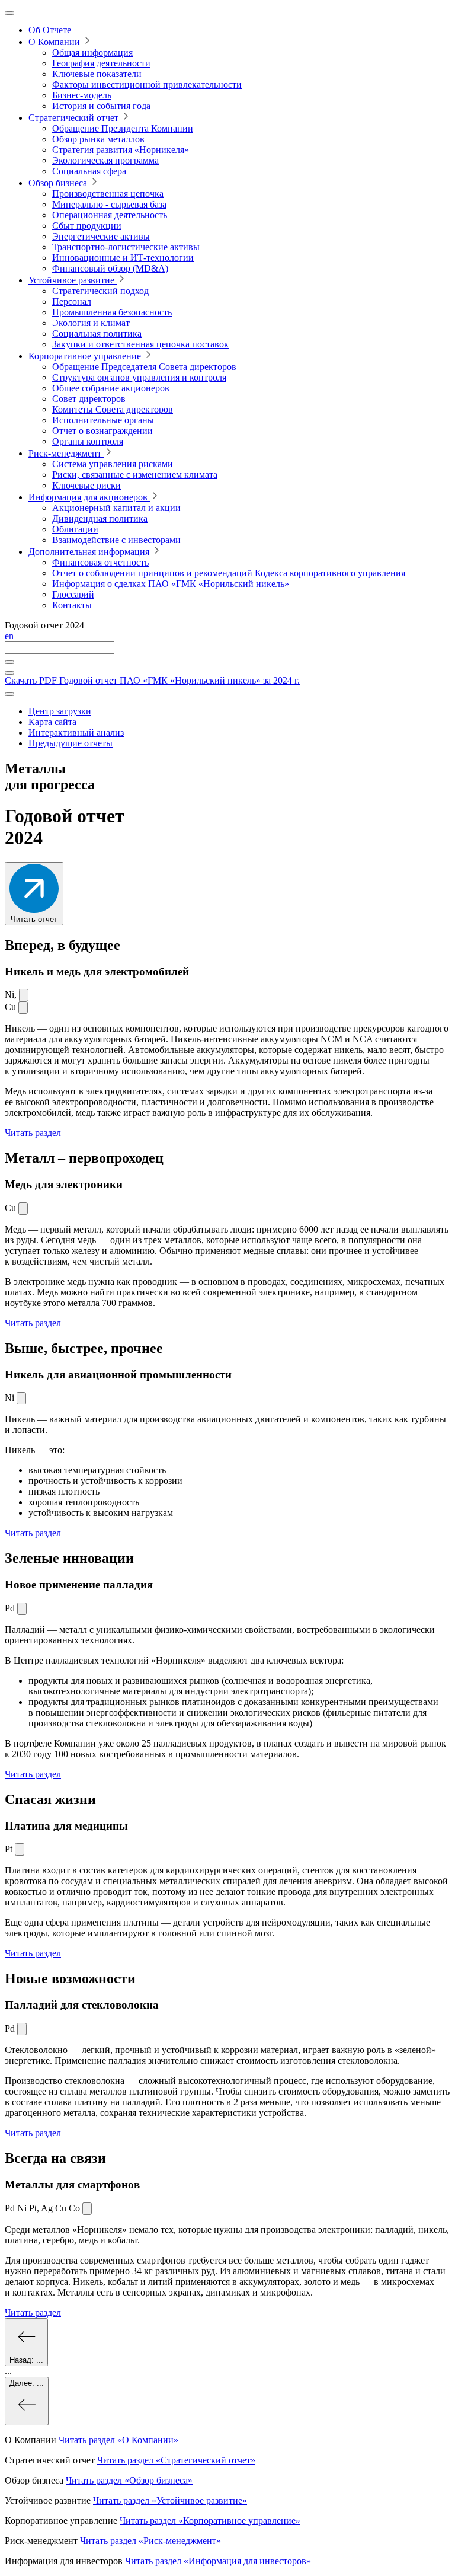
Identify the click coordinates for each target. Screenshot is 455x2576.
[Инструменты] (9, 694)
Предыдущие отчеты (71, 743)
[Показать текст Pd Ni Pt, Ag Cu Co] (87, 2209)
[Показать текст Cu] (23, 1008)
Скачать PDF (152, 680)
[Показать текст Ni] (24, 995)
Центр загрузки (60, 711)
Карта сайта (52, 722)
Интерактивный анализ (76, 732)
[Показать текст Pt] (20, 1849)
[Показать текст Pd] (22, 1609)
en (9, 636)
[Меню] (9, 13)
